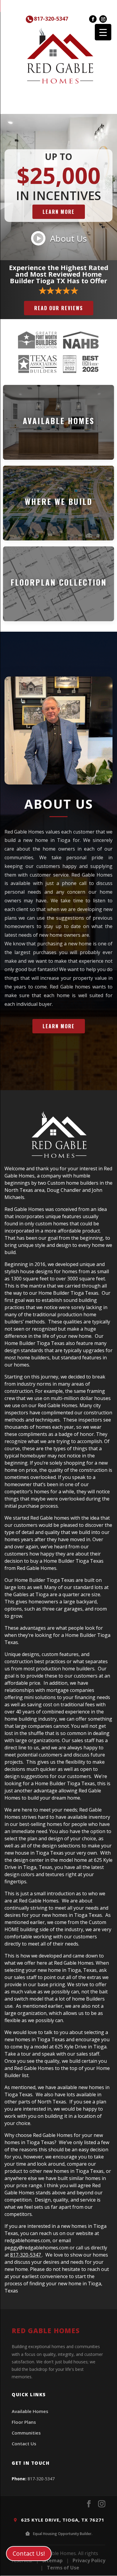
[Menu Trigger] (103, 32)
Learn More (59, 212)
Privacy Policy (89, 2560)
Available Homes (30, 2411)
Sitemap (52, 2560)
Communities (26, 2433)
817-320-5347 (51, 19)
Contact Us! (29, 2553)
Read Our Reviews (59, 308)
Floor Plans (24, 2422)
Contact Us (24, 2444)
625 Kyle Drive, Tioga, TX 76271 (62, 2520)
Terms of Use (63, 2568)
